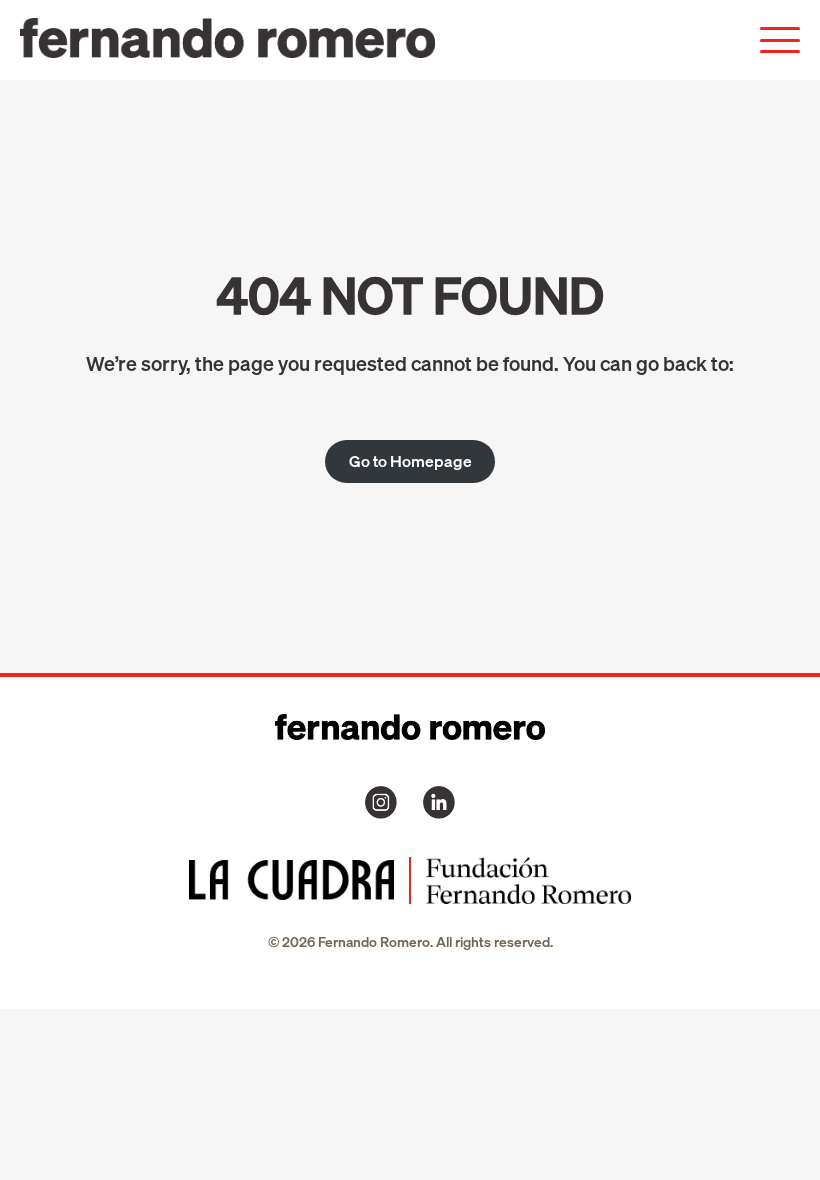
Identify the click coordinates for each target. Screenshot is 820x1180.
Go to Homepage (410, 461)
